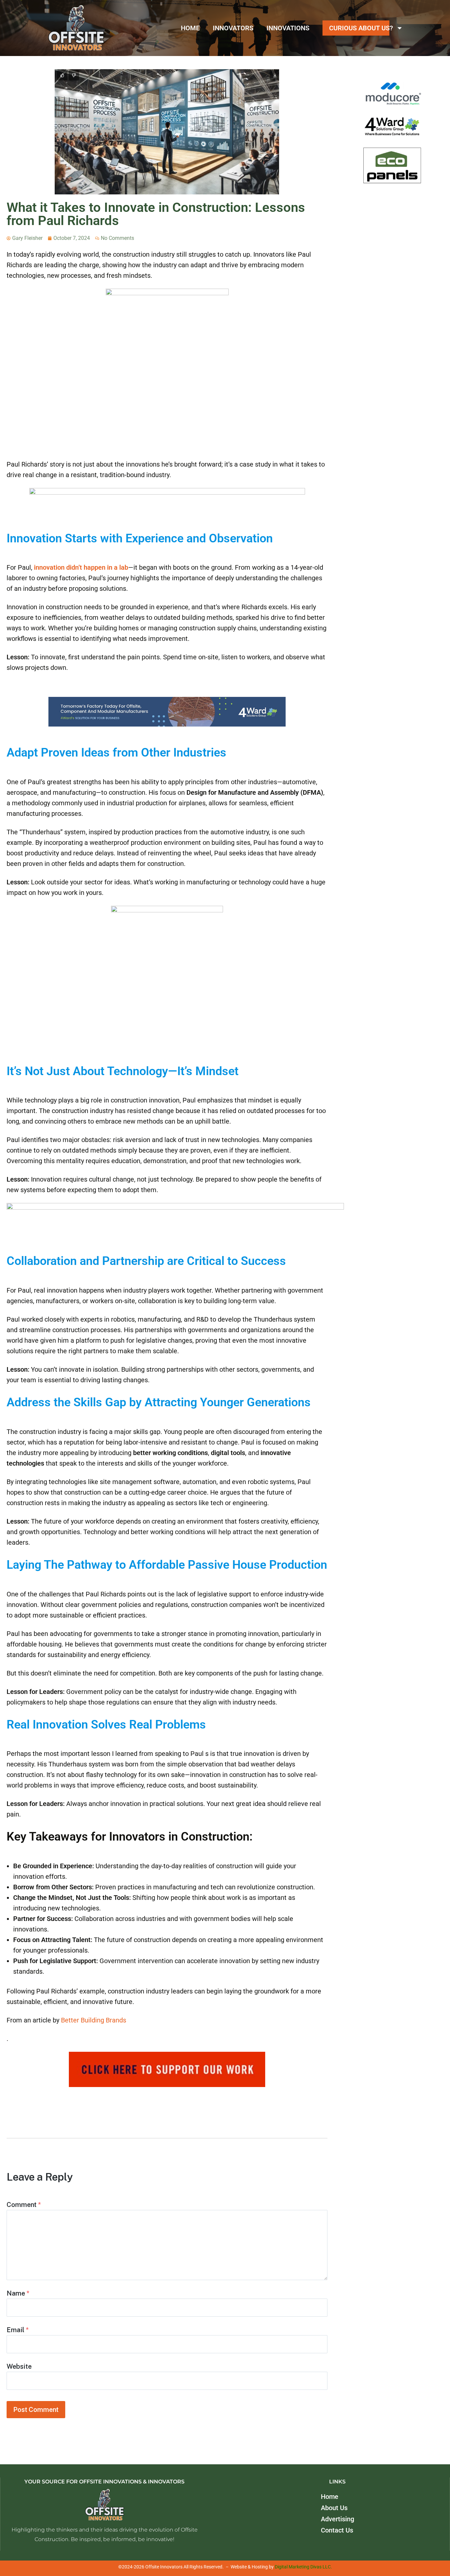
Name (18, 2293)
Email (18, 2330)
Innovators (233, 28)
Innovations (288, 28)
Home (190, 28)
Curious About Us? (361, 28)
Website (19, 2366)
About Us (334, 2507)
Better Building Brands (94, 2020)
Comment (24, 2204)
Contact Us (337, 2530)
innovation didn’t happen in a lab (81, 567)
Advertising (337, 2519)
